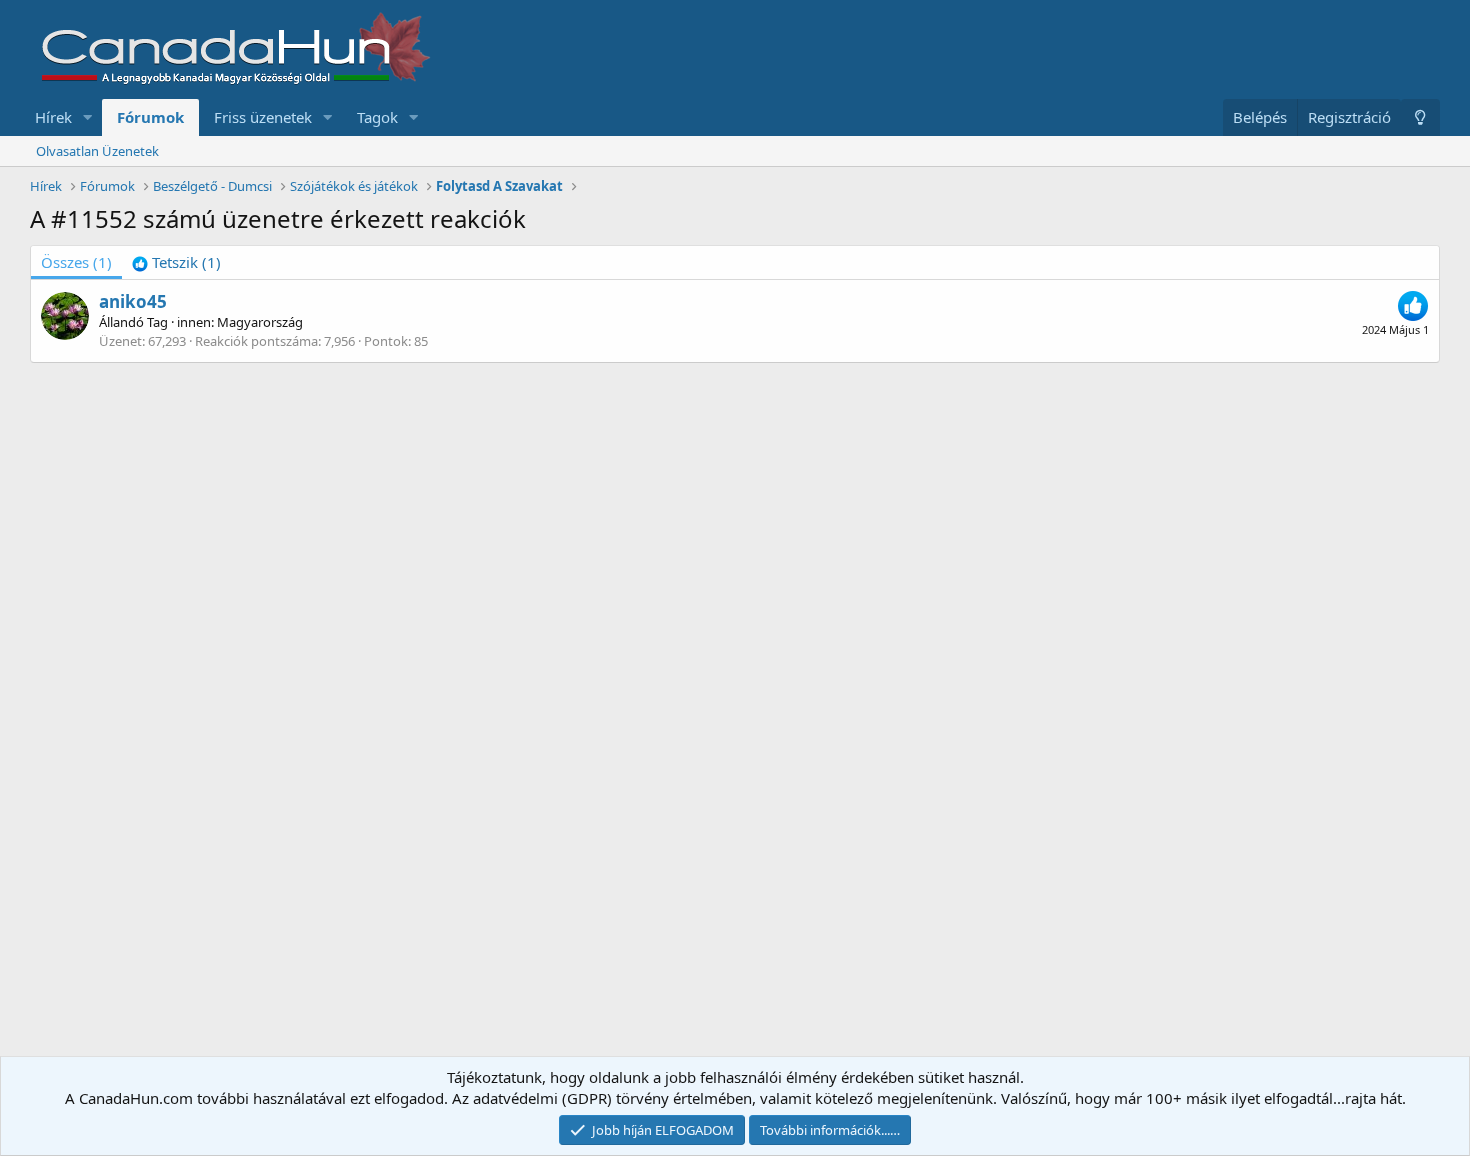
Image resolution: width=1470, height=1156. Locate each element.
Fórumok (150, 117)
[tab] (176, 262)
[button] (88, 117)
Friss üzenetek (263, 117)
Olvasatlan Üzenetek (97, 151)
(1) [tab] (76, 262)
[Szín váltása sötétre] (1420, 117)
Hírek (53, 117)
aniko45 (133, 301)
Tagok (377, 117)
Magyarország (260, 322)
